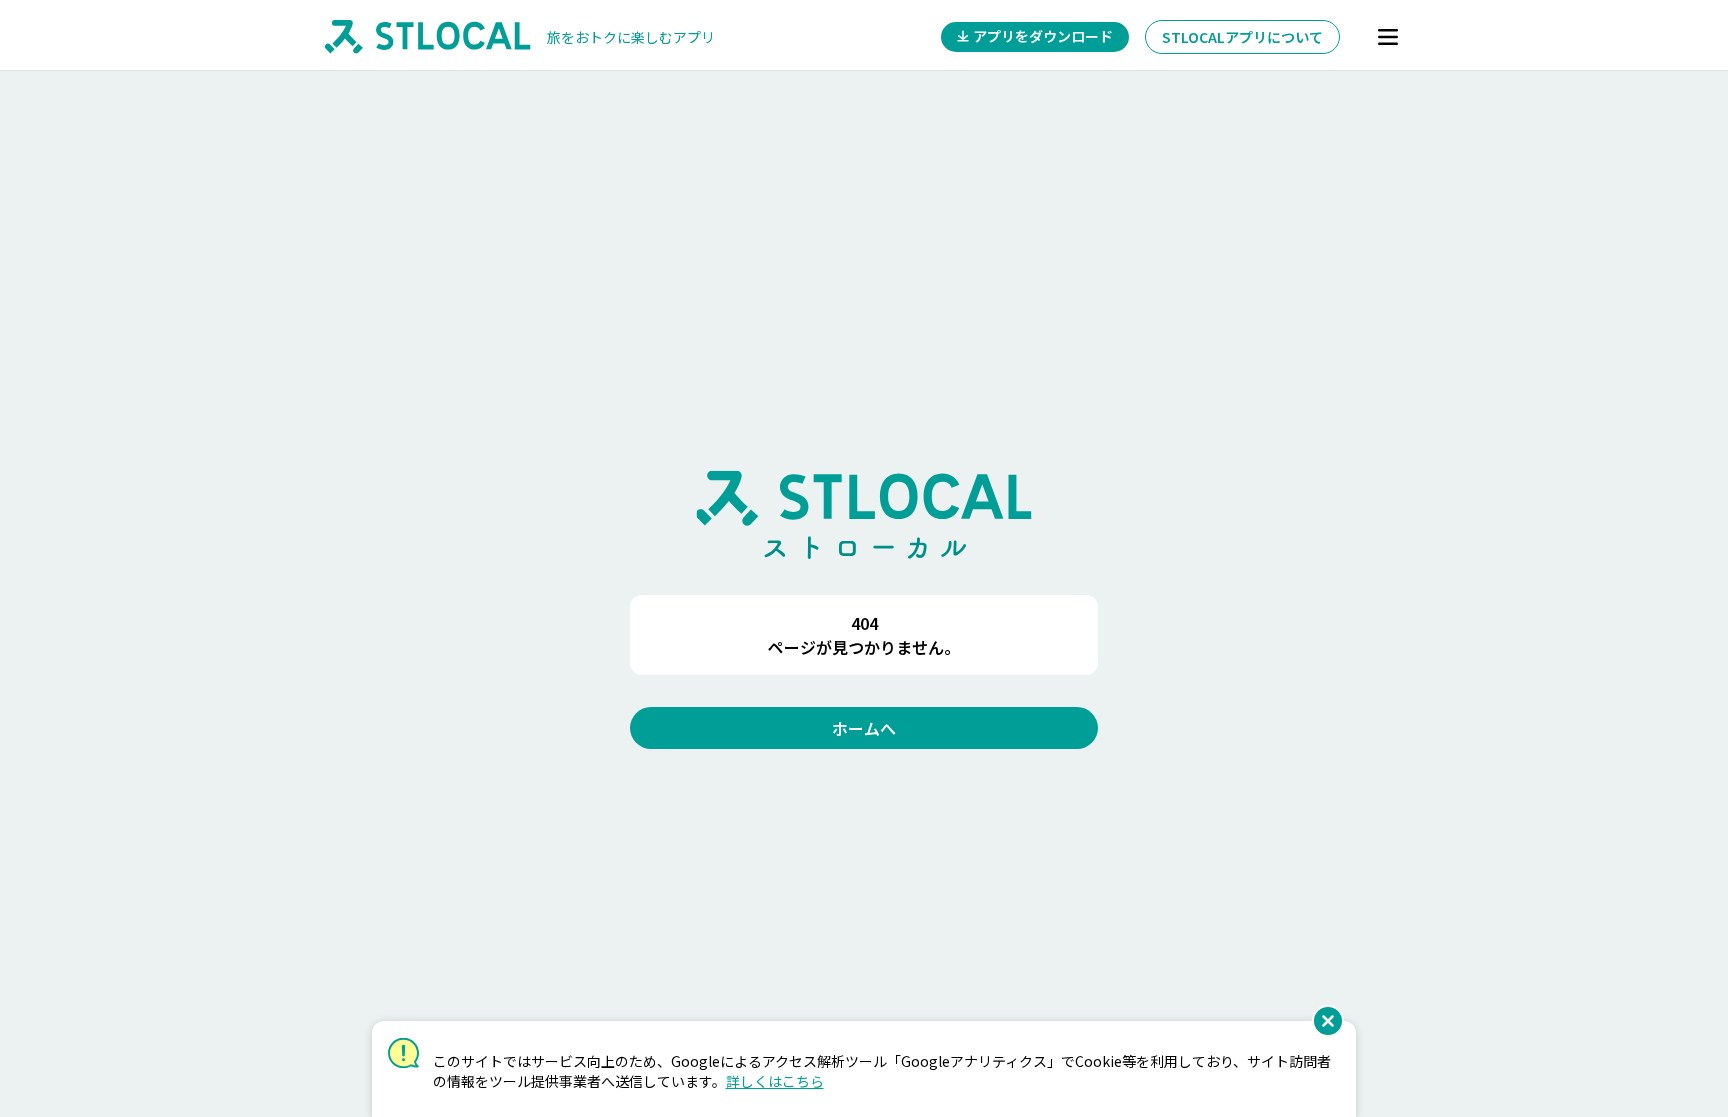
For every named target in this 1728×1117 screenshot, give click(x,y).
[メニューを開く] (1388, 37)
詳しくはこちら (775, 1081)
